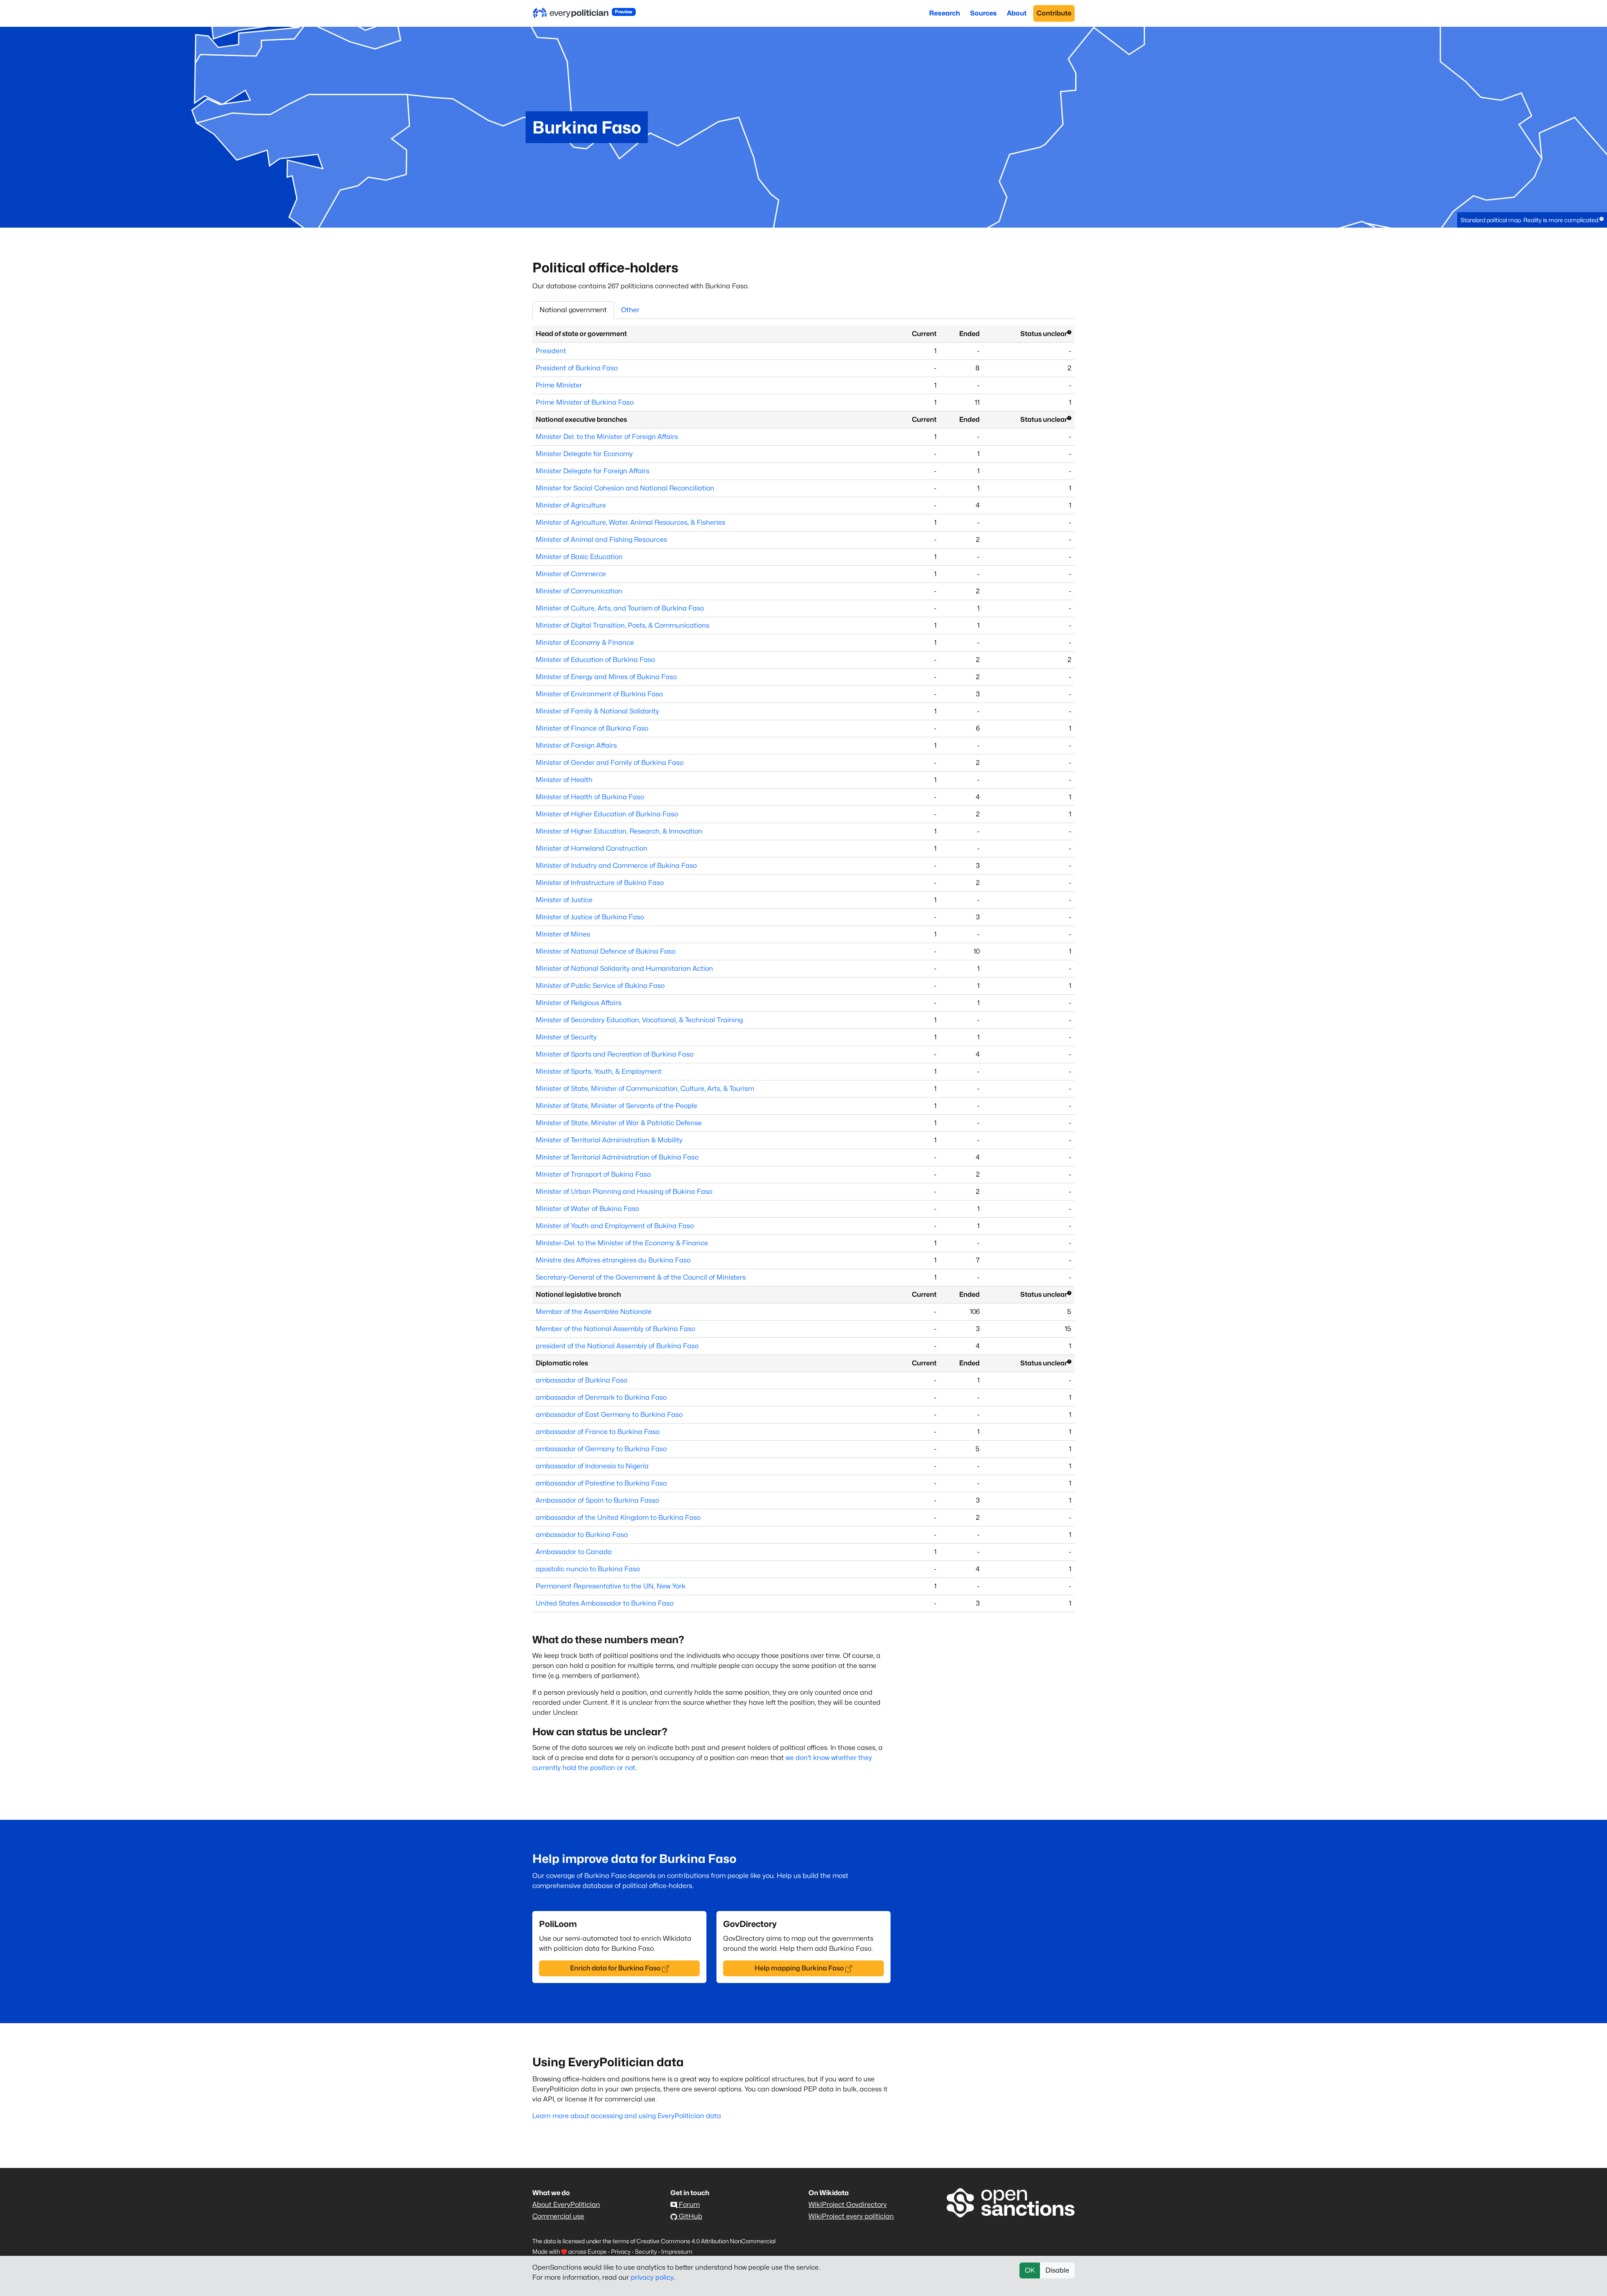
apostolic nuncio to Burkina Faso (588, 1569)
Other (630, 310)
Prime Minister (559, 385)
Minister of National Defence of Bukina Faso (606, 951)
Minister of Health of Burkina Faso (590, 797)
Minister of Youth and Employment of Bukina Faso (615, 1226)
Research (945, 13)
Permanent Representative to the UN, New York (611, 1586)
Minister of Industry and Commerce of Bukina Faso (616, 866)
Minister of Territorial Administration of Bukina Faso (617, 1157)
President (551, 351)
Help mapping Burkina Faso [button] (799, 1968)
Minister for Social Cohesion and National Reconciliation (625, 488)
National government (573, 310)
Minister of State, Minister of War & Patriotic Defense (619, 1123)
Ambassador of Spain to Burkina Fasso (597, 1500)
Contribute (1054, 13)
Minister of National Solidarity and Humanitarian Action (624, 968)
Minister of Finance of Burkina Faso (592, 728)
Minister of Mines (563, 934)
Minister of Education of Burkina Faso (595, 660)
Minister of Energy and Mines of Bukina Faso (606, 677)
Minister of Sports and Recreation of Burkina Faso (615, 1054)
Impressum (677, 2251)
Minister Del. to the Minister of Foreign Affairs (607, 437)
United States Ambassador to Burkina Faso (605, 1603)
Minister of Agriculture (571, 505)
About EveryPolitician (566, 2205)
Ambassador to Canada (574, 1552)
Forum (688, 2205)
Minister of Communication (579, 591)
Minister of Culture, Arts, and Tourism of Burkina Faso (620, 608)
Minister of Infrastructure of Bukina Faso (600, 883)
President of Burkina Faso (577, 368)
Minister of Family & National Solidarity (597, 711)
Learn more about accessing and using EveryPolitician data (627, 2116)
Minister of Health (564, 780)
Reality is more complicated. (1561, 220)
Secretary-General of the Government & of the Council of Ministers (641, 1277)
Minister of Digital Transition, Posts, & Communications (623, 625)
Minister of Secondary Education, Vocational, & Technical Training (639, 1020)
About (1017, 13)
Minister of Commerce (571, 574)
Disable (1057, 2270)
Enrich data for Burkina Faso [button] (615, 1968)
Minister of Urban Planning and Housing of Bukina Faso (624, 1192)
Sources (983, 13)
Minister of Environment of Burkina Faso (599, 694)
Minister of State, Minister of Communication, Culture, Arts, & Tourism (645, 1089)
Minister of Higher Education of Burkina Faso (607, 814)
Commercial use (558, 2216)
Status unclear (1044, 334)
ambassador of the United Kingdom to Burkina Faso (618, 1517)
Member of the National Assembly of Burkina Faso (615, 1329)
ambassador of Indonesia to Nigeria (592, 1466)
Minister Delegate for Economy (584, 454)
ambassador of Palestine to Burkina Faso (601, 1483)
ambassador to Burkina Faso (582, 1535)
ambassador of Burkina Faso (581, 1380)
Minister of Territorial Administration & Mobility (609, 1140)
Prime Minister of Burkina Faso (585, 402)
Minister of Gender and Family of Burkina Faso (610, 763)
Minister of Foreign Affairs (576, 745)
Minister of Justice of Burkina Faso (590, 917)
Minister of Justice (564, 900)
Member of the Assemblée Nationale (594, 1312)
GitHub (690, 2216)
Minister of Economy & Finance (585, 643)
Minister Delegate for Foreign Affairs (593, 471)
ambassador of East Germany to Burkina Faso (609, 1415)
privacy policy (652, 2277)
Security (646, 2251)
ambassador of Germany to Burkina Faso (601, 1449)
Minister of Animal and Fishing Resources (601, 540)
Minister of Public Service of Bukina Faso (600, 986)
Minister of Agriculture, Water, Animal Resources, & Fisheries (630, 522)
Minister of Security (566, 1037)
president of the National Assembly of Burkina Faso (617, 1346)
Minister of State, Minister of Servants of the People (616, 1106)
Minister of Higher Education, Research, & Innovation (619, 831)
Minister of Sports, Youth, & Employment (599, 1071)
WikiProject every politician (851, 2216)
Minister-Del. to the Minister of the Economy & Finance (622, 1243)
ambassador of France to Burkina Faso (598, 1432)
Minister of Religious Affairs (579, 1003)
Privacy (621, 2251)
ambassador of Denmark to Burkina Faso (601, 1397)
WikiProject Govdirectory (848, 2205)
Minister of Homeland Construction (592, 848)
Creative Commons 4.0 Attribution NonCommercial (706, 2241)
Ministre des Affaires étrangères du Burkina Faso (613, 1260)
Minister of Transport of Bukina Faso (593, 1174)
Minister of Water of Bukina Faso (587, 1209)
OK (1030, 2270)
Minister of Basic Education (579, 557)
